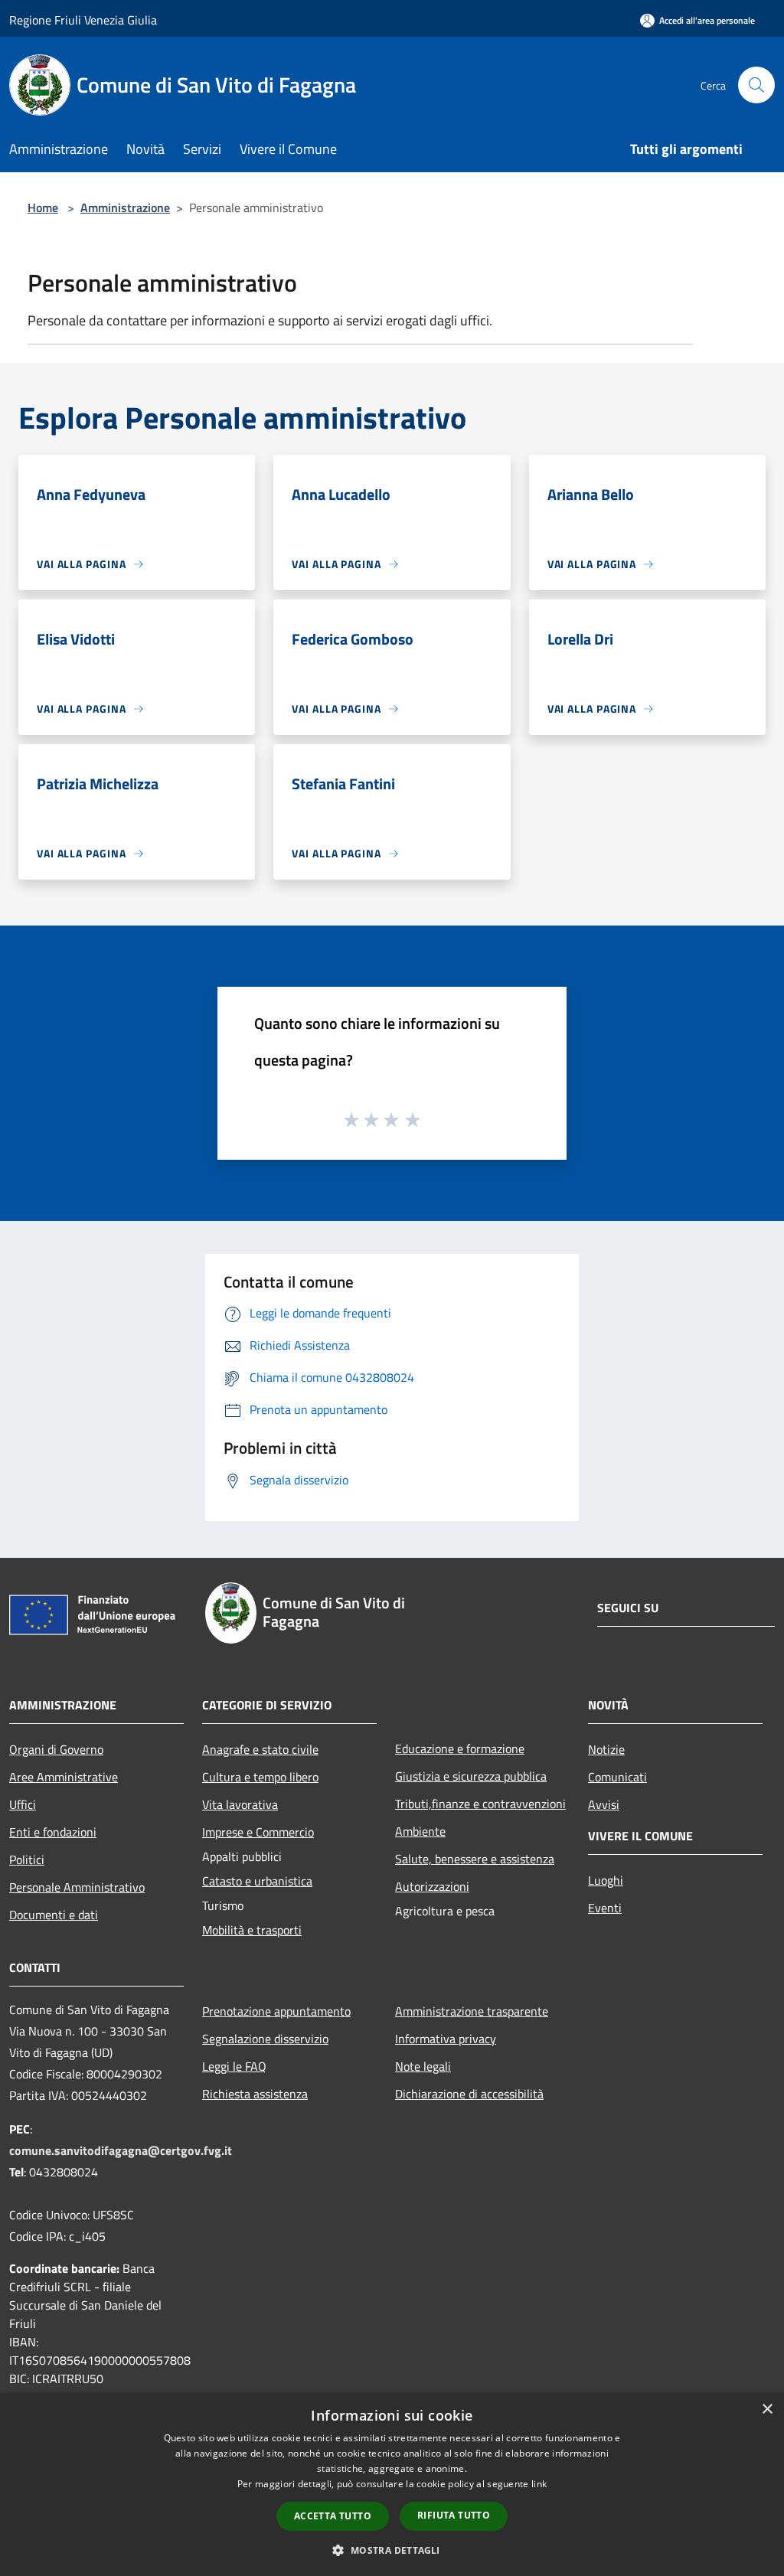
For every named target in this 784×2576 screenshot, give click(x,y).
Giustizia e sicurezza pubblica (471, 1776)
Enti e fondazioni (53, 1832)
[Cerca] (756, 85)
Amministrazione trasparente (472, 2011)
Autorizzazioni (432, 1886)
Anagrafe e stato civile (260, 1749)
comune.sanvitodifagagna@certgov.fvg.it (121, 2150)
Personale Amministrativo (77, 1887)
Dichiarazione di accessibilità (469, 2094)
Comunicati (617, 1777)
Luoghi (606, 1880)
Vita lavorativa (240, 1804)
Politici (27, 1859)
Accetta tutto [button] (333, 2516)
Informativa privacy (446, 2039)
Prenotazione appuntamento (276, 2011)
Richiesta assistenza (255, 2094)
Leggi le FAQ (234, 2066)
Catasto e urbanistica (257, 1881)
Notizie (606, 1749)
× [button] (767, 2409)
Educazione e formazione (460, 1748)
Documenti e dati (54, 1915)
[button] (392, 2550)
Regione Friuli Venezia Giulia (83, 20)
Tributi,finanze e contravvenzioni (480, 1804)
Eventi (605, 1908)
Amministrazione (125, 207)
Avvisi (604, 1804)
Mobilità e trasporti (252, 1930)
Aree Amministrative (64, 1777)
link (539, 2484)
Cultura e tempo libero (260, 1777)
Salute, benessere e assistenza (475, 1859)
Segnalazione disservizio (265, 2039)
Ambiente (420, 1831)
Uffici (23, 1804)
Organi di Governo (56, 1749)
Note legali (423, 2066)
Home (43, 207)
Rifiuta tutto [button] (454, 2515)
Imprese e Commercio (258, 1832)
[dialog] (392, 2485)
